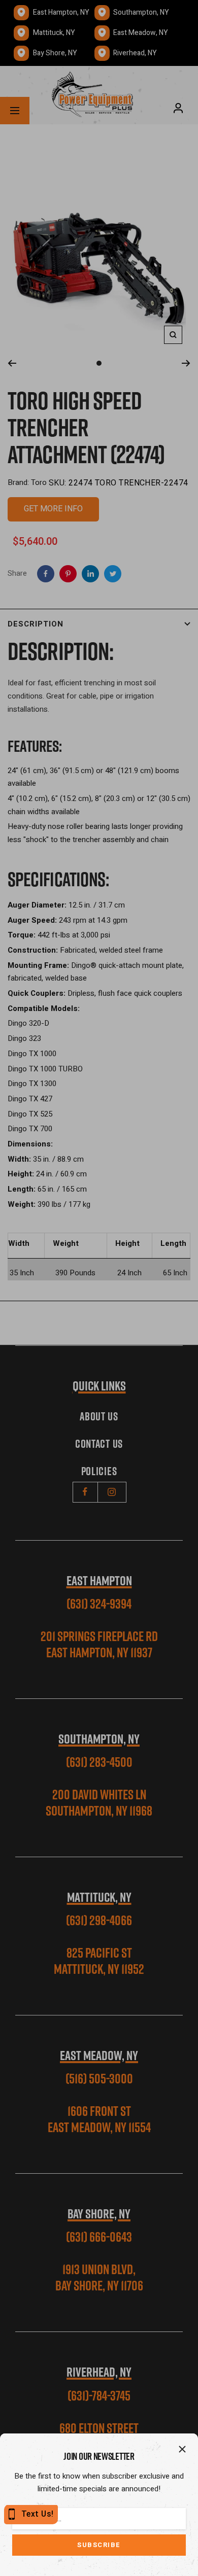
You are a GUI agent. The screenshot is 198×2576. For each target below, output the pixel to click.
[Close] (182, 2449)
